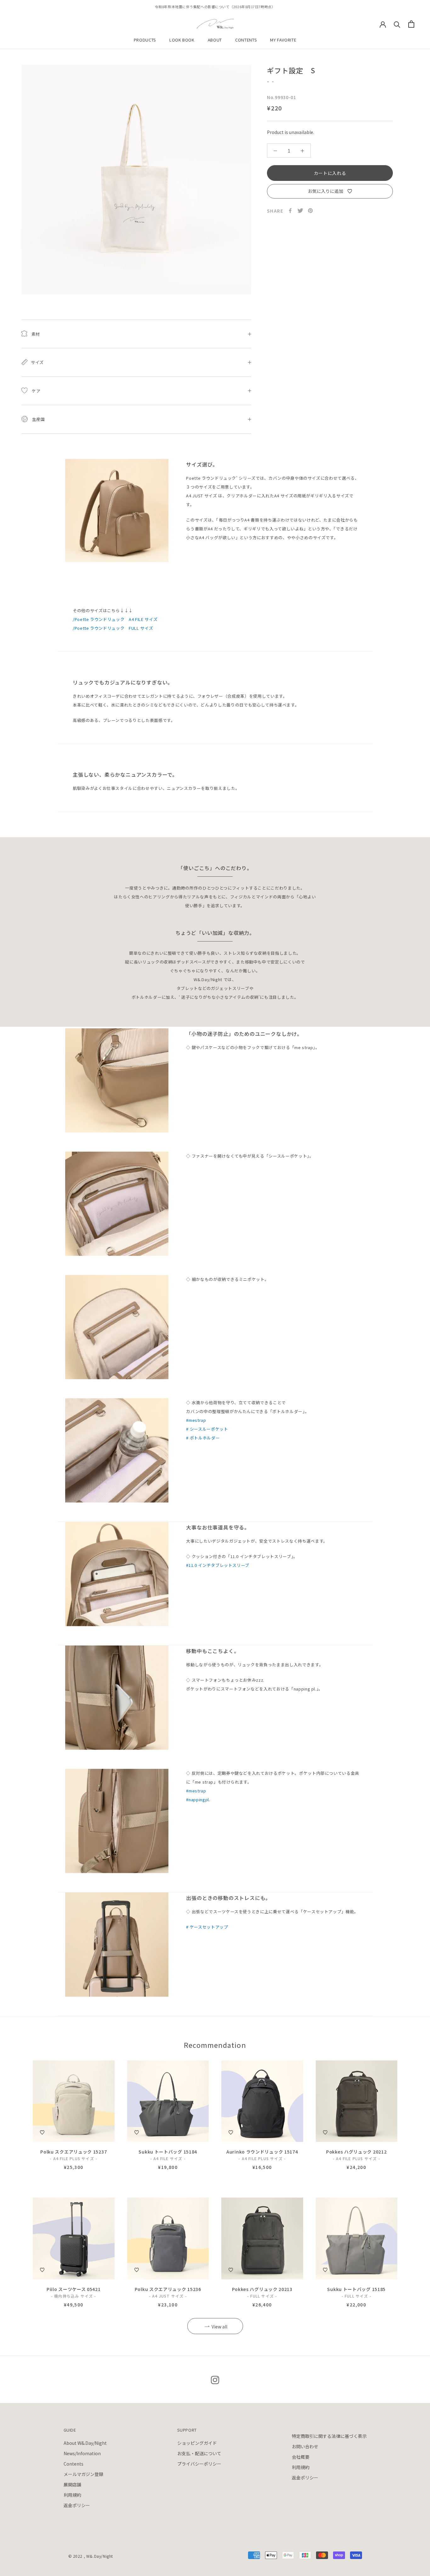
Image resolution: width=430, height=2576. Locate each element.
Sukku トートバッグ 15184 (168, 2152)
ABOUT (215, 40)
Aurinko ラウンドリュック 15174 (262, 2152)
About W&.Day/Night (85, 2443)
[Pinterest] (310, 211)
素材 (35, 334)
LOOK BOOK (182, 40)
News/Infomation (82, 2453)
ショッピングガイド (197, 2443)
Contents (74, 2464)
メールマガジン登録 (83, 2474)
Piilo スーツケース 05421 (74, 2289)
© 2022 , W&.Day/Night (91, 2556)
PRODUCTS (145, 40)
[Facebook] (290, 211)
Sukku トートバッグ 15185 (356, 2289)
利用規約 (72, 2495)
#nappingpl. (198, 1799)
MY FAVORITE (283, 40)
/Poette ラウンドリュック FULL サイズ (113, 628)
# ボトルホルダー (203, 1438)
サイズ (37, 362)
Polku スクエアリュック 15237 (74, 2152)
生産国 (38, 419)
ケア (35, 391)
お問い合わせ (305, 2446)
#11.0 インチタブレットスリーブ (218, 1565)
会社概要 (301, 2457)
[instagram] (215, 2379)
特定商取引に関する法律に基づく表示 (329, 2436)
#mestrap (196, 1420)
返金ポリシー (77, 2505)
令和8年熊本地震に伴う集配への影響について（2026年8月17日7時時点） (215, 7)
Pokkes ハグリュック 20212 (356, 2152)
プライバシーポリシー (199, 2464)
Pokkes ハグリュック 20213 (262, 2289)
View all (219, 2327)
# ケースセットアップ (207, 1927)
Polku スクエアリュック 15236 (168, 2289)
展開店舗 (72, 2484)
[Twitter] (300, 211)
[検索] (397, 24)
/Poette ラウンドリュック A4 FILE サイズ (115, 619)
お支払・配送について (199, 2453)
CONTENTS (246, 40)
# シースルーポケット (207, 1429)
